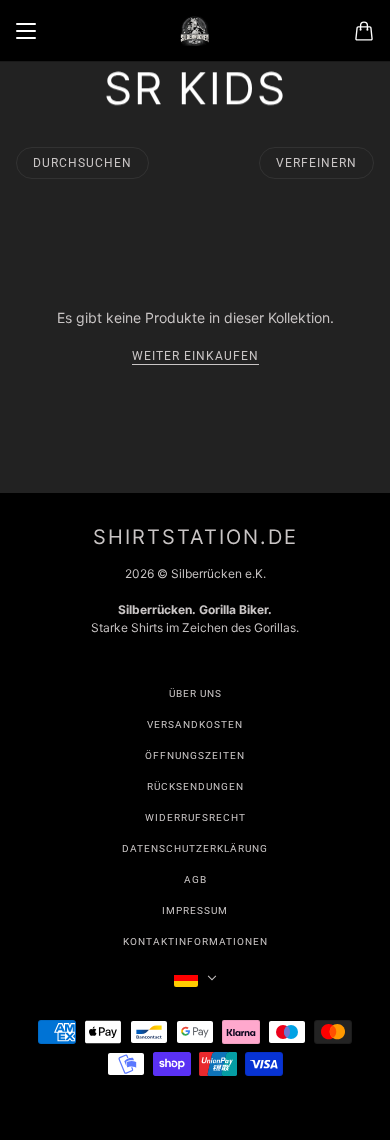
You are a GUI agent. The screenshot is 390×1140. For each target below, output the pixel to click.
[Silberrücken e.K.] (195, 31)
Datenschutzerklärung (195, 848)
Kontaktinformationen (195, 941)
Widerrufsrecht (195, 817)
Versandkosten (195, 724)
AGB (195, 879)
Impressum (195, 910)
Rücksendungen (195, 786)
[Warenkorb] (364, 31)
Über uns (195, 693)
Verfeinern (316, 163)
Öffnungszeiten (195, 755)
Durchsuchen (82, 163)
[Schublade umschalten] (26, 31)
